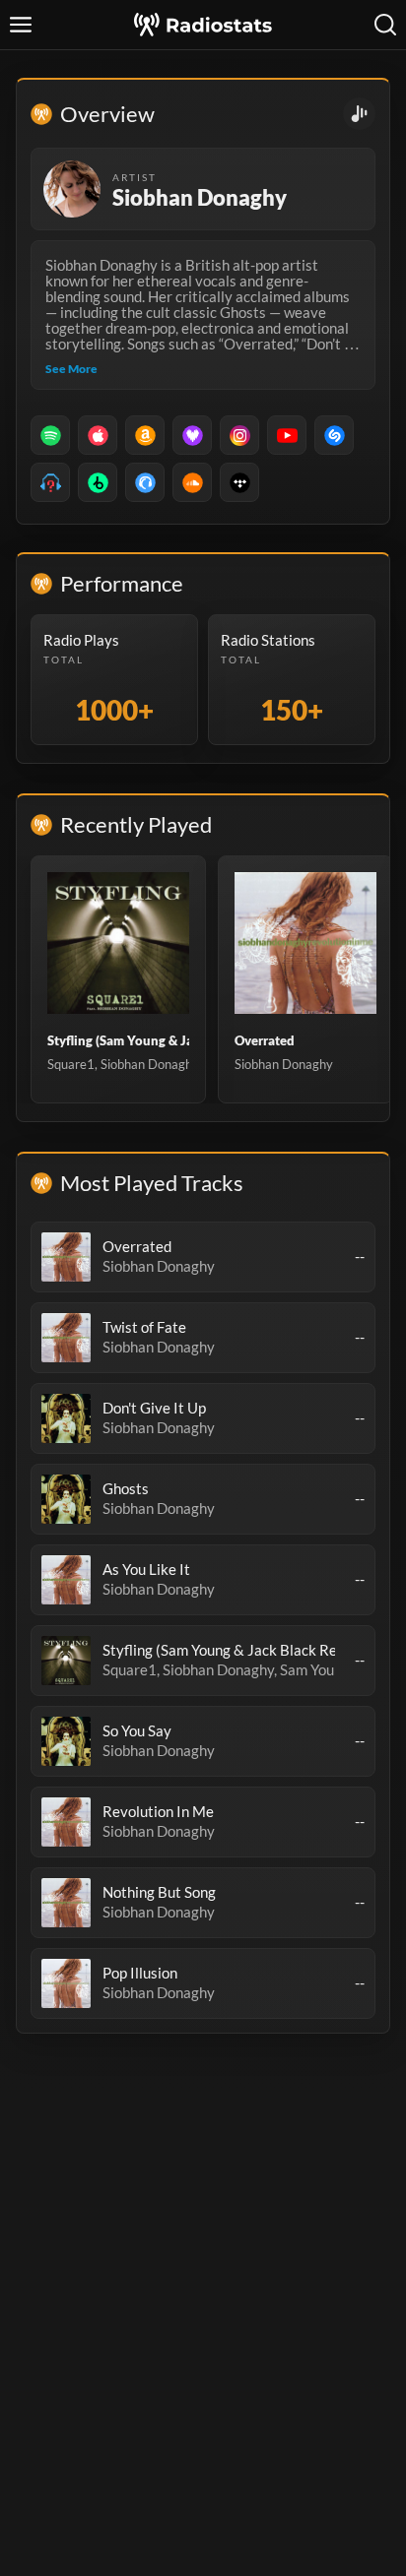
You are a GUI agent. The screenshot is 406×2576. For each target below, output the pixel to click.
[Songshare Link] (359, 114)
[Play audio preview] (66, 1257)
